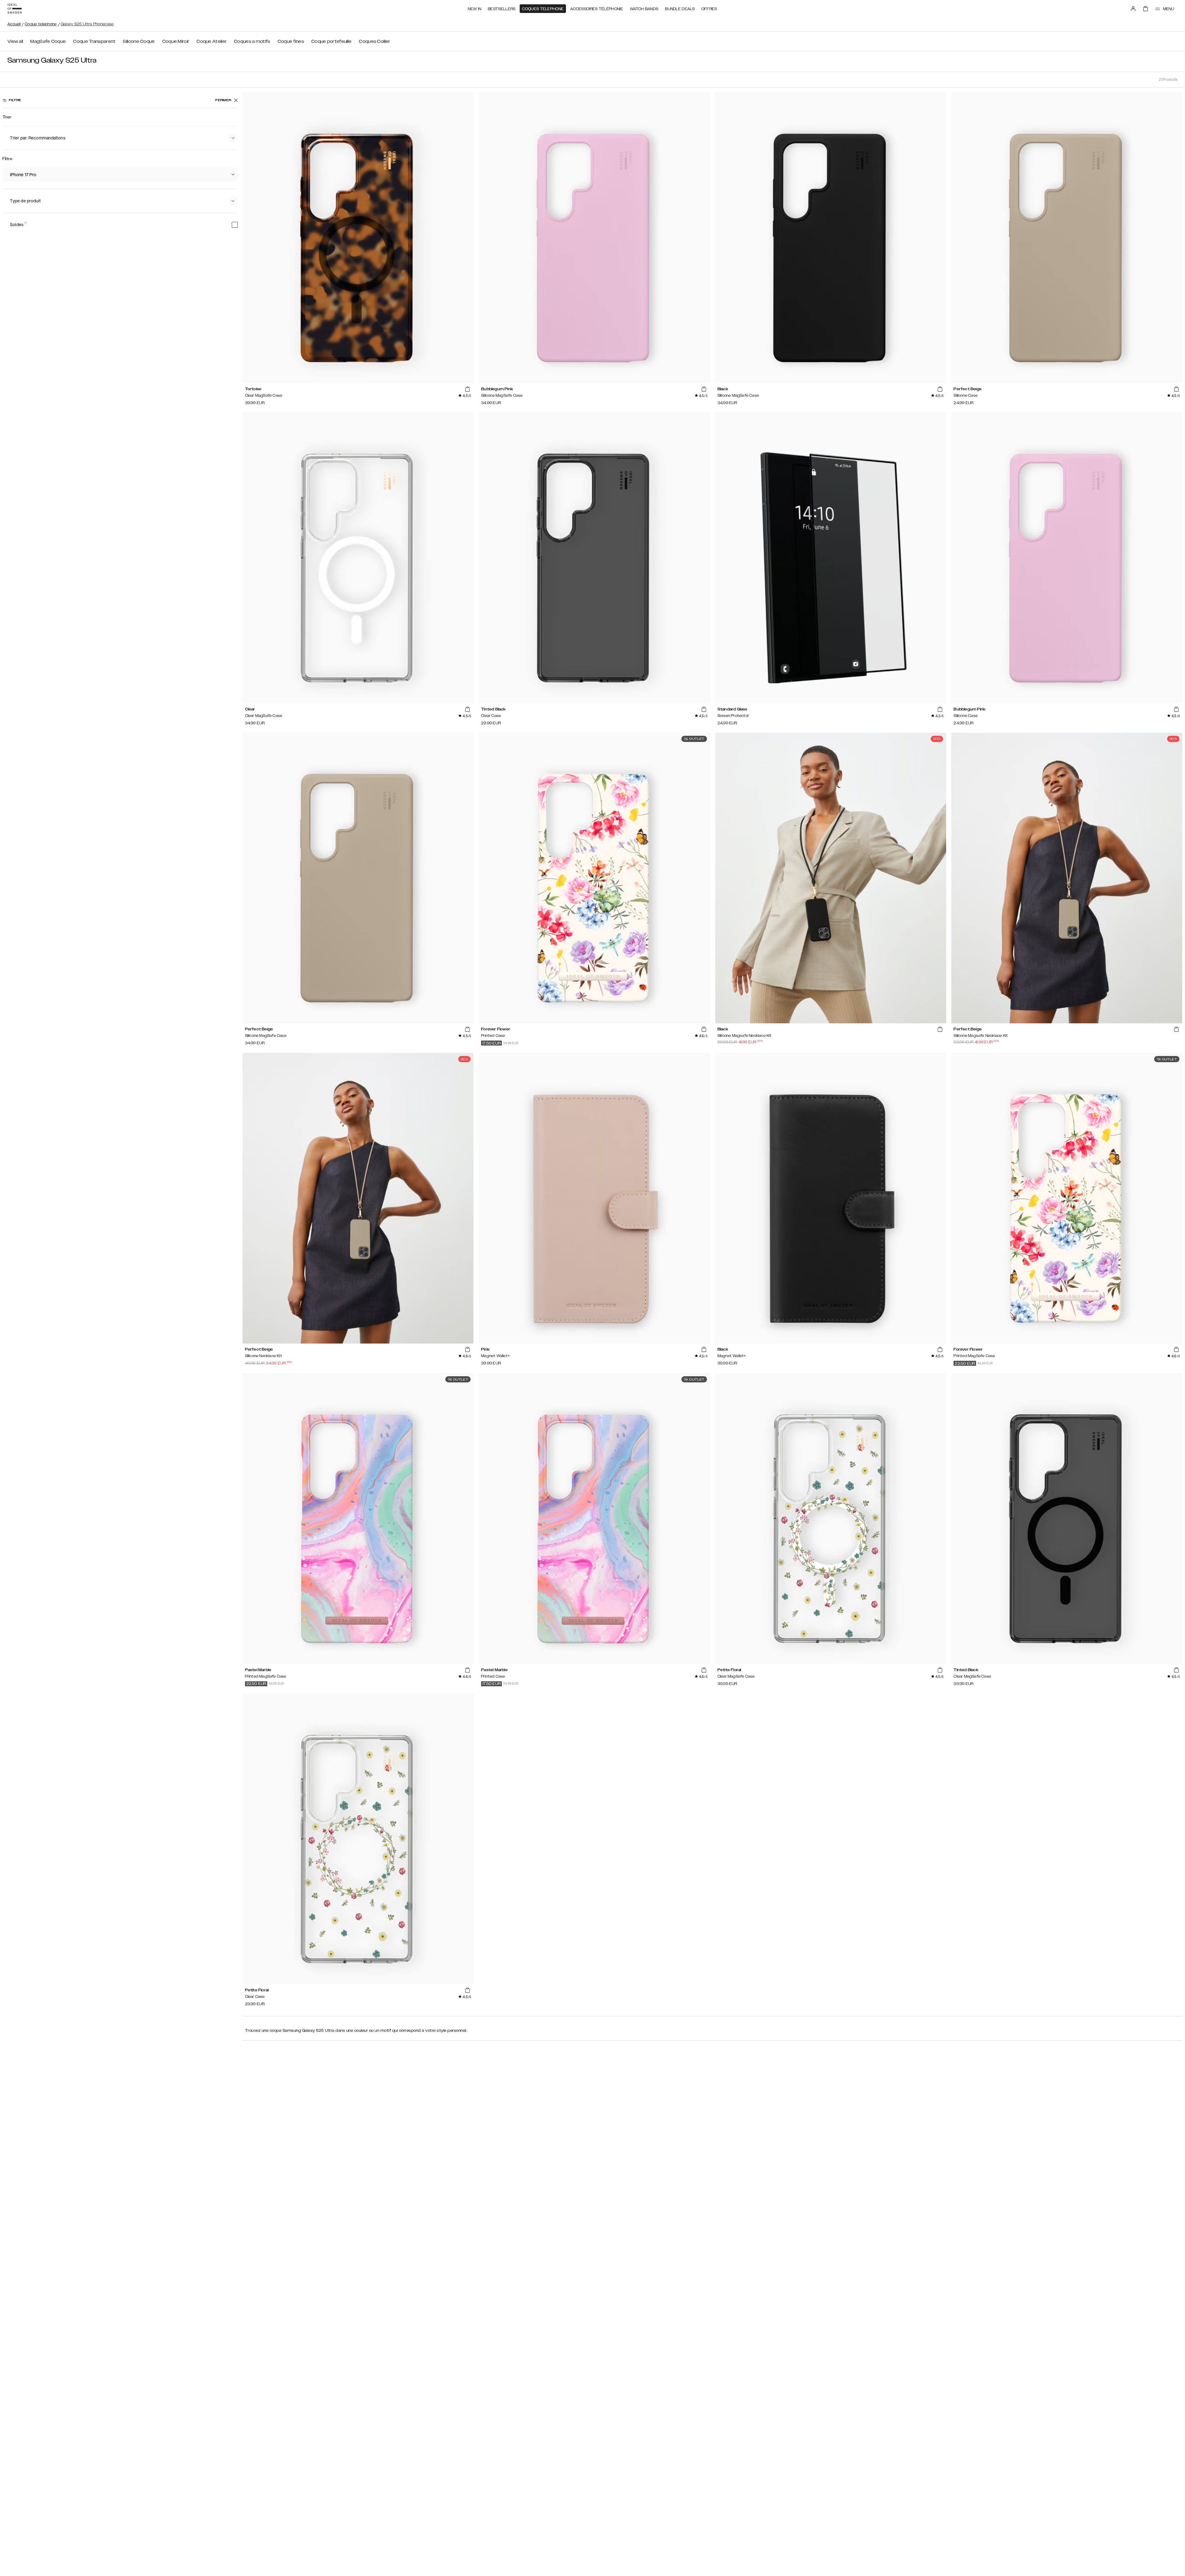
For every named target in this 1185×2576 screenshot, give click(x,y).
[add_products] (468, 389)
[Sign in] (1133, 9)
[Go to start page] (15, 9)
